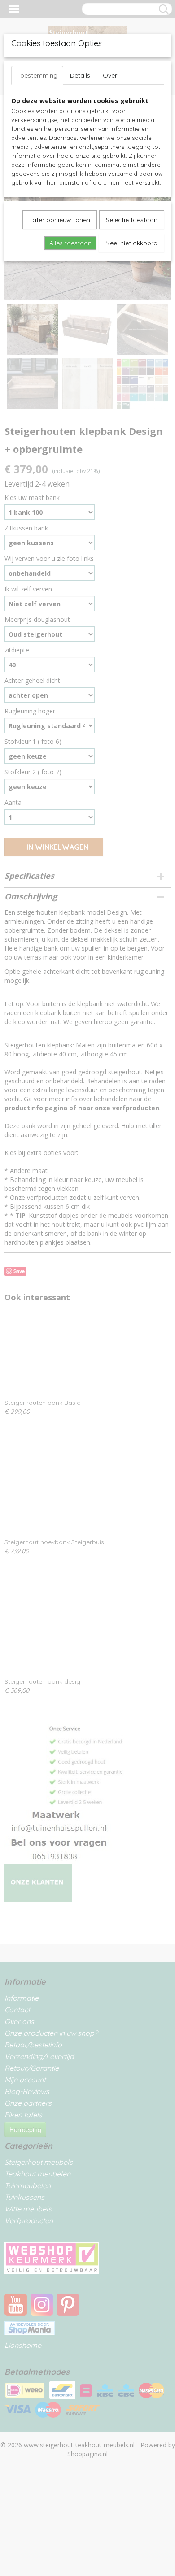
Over (110, 75)
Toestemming (37, 75)
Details (80, 75)
